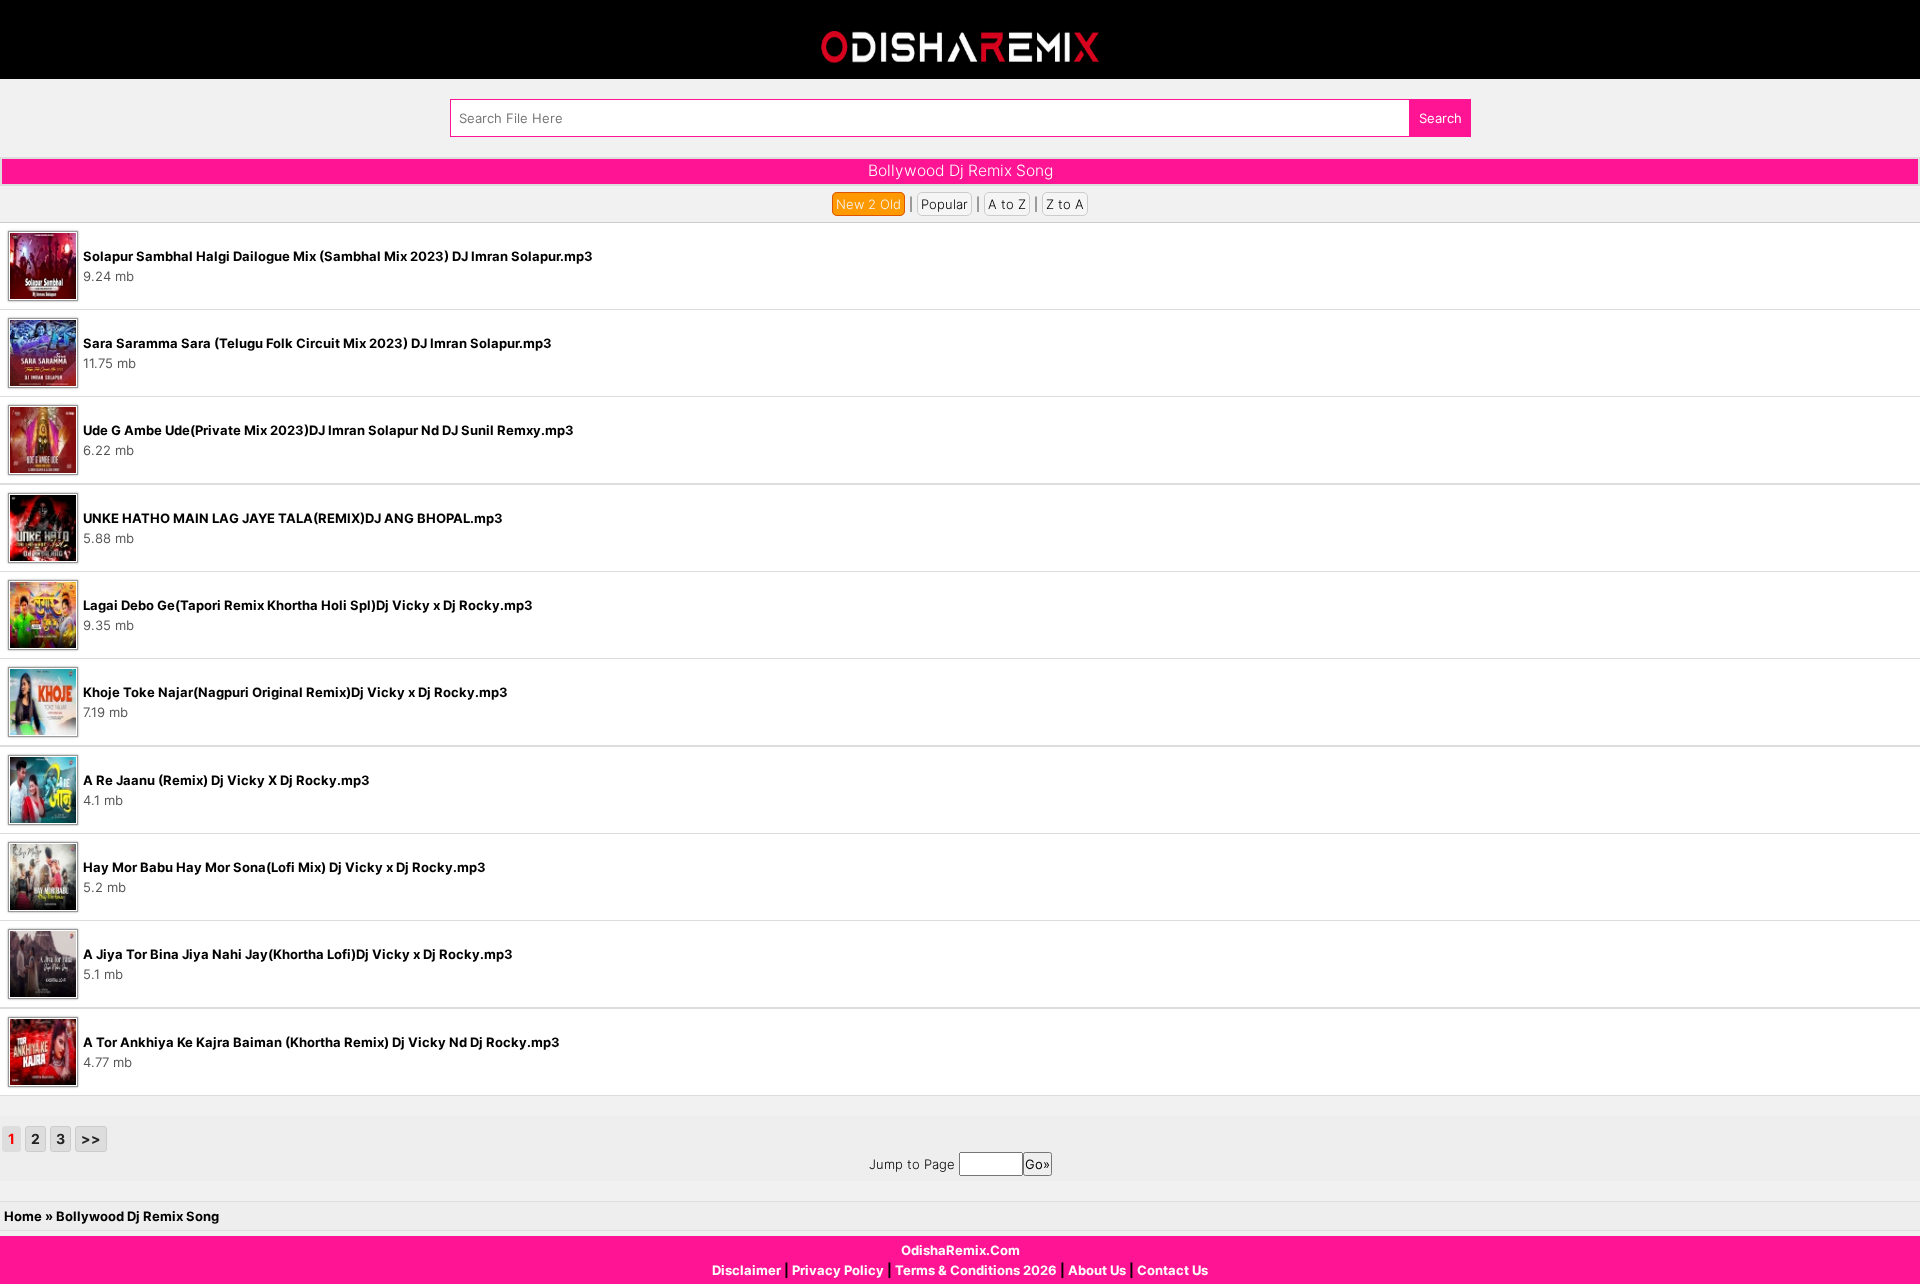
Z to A (1065, 204)
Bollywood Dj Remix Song (137, 1216)
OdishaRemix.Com (960, 1250)
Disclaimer (746, 1270)
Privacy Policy (838, 1270)
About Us (1097, 1270)
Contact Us (1172, 1270)
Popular (944, 204)
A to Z (1007, 204)
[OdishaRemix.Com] (960, 38)
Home (23, 1216)
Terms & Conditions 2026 (976, 1270)
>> (91, 1138)
